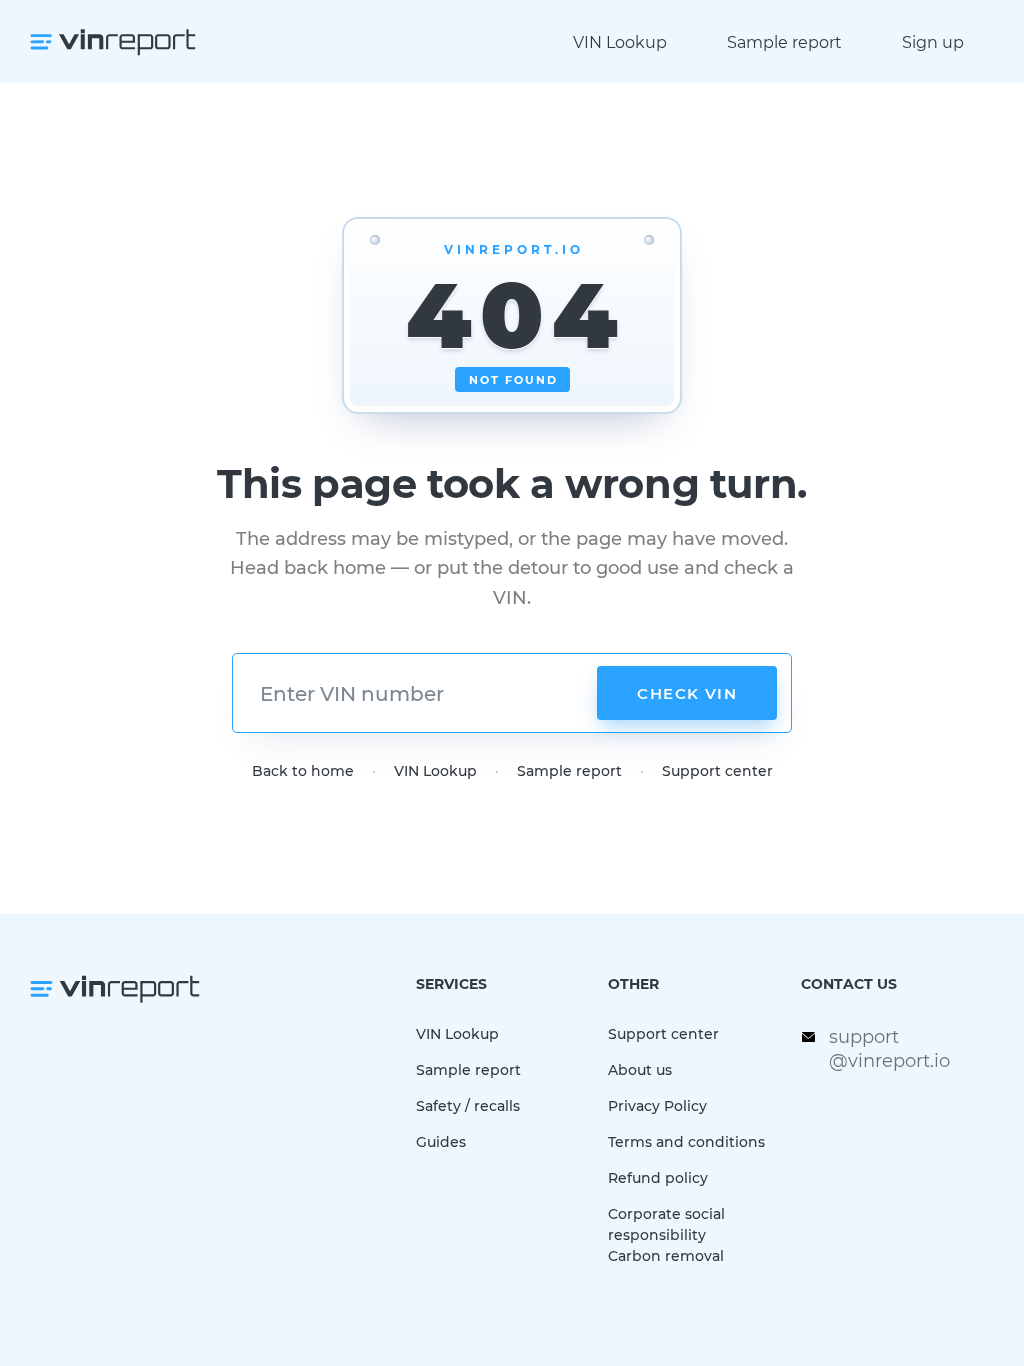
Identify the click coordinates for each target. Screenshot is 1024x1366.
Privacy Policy (657, 1105)
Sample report (784, 41)
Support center (717, 770)
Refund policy (658, 1177)
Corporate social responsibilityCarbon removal (666, 1234)
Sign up (933, 41)
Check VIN (687, 693)
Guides (441, 1141)
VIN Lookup (620, 41)
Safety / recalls (468, 1105)
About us (640, 1069)
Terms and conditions (686, 1141)
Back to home (303, 770)
